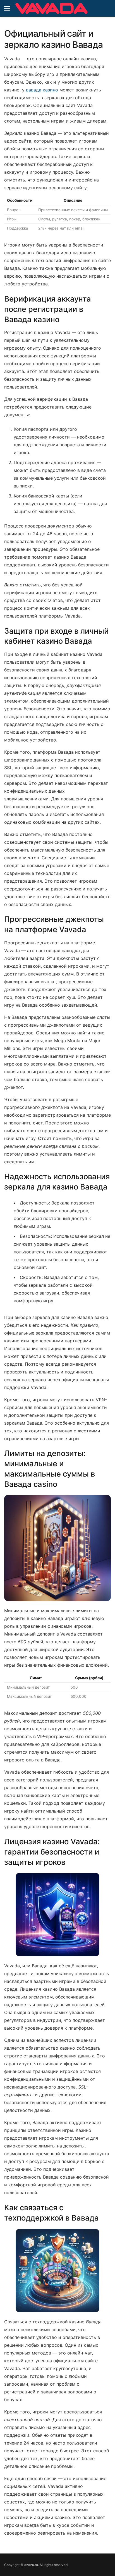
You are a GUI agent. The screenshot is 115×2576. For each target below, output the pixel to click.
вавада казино (42, 90)
